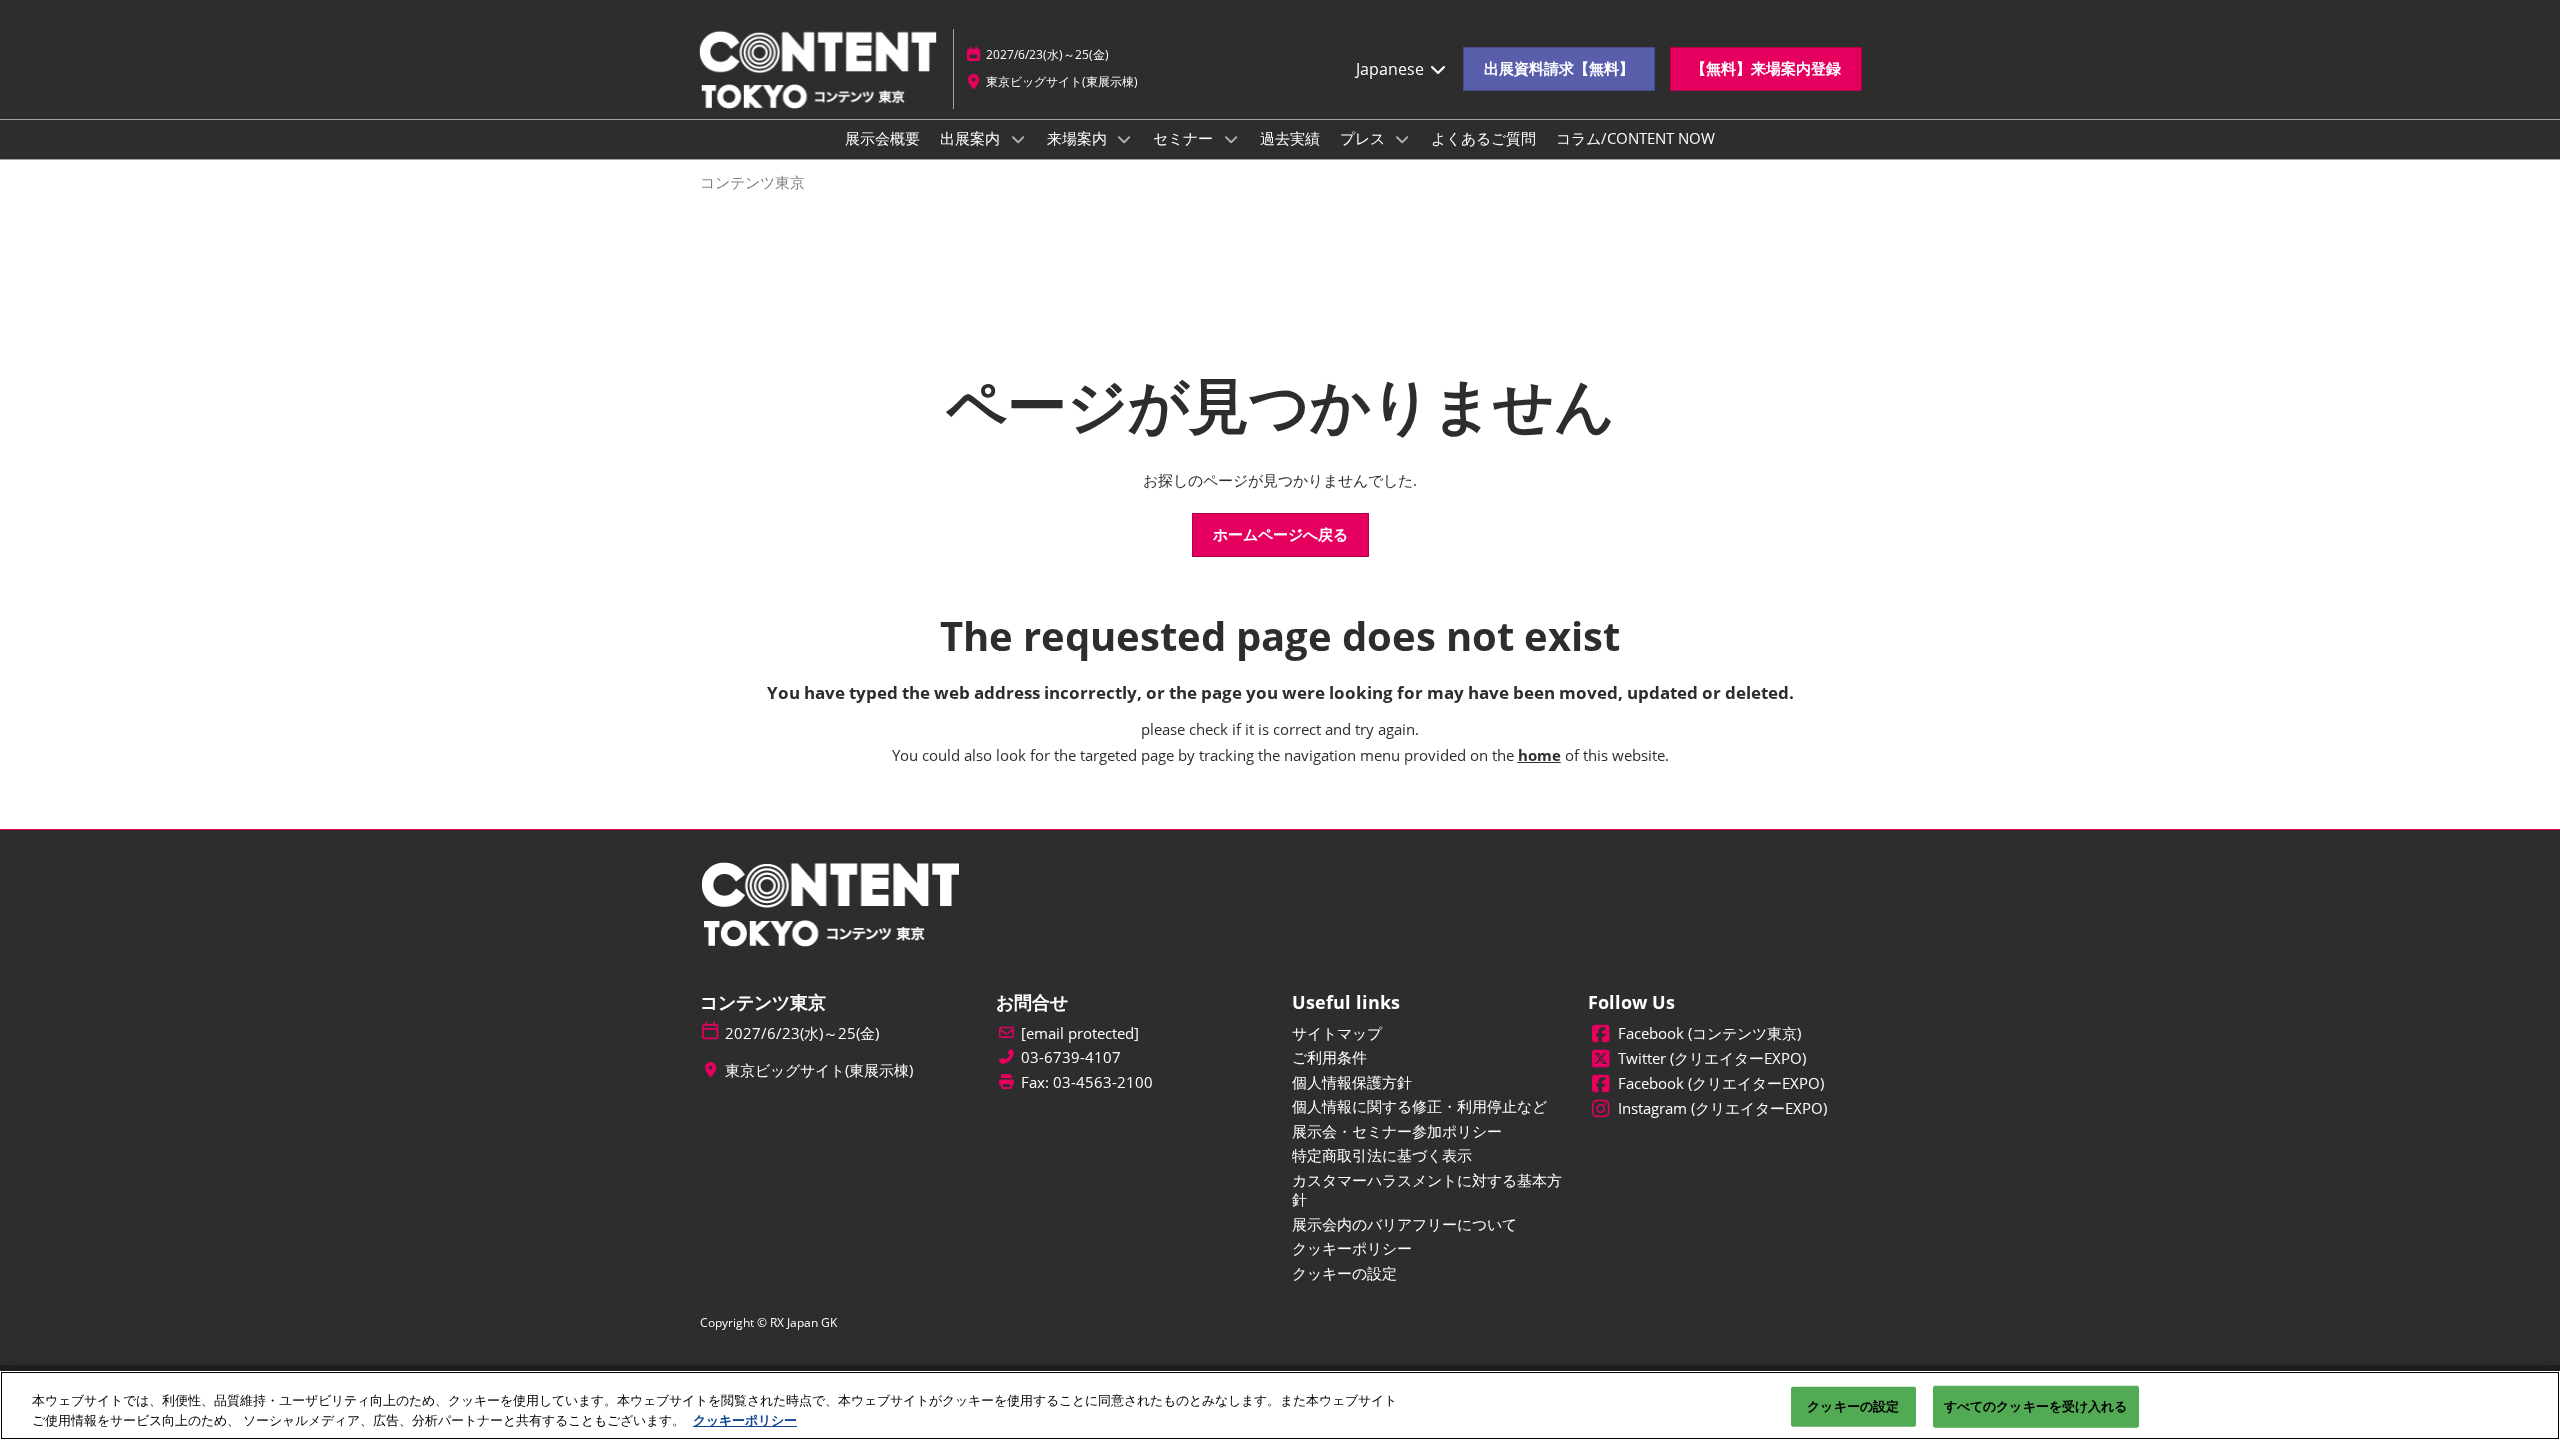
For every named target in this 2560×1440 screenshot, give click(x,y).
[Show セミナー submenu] (1231, 139)
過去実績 (1290, 138)
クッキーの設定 (1853, 1406)
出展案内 (972, 138)
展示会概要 (882, 138)
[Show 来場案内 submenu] (1125, 139)
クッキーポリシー (745, 1419)
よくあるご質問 (1483, 138)
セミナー (1185, 138)
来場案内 (1079, 138)
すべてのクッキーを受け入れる (2036, 1406)
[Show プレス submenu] (1403, 139)
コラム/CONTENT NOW (1635, 138)
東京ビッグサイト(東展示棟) (1062, 81)
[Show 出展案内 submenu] (1018, 139)
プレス (1364, 138)
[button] (1559, 69)
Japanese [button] (1392, 69)
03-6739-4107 (1071, 1057)
